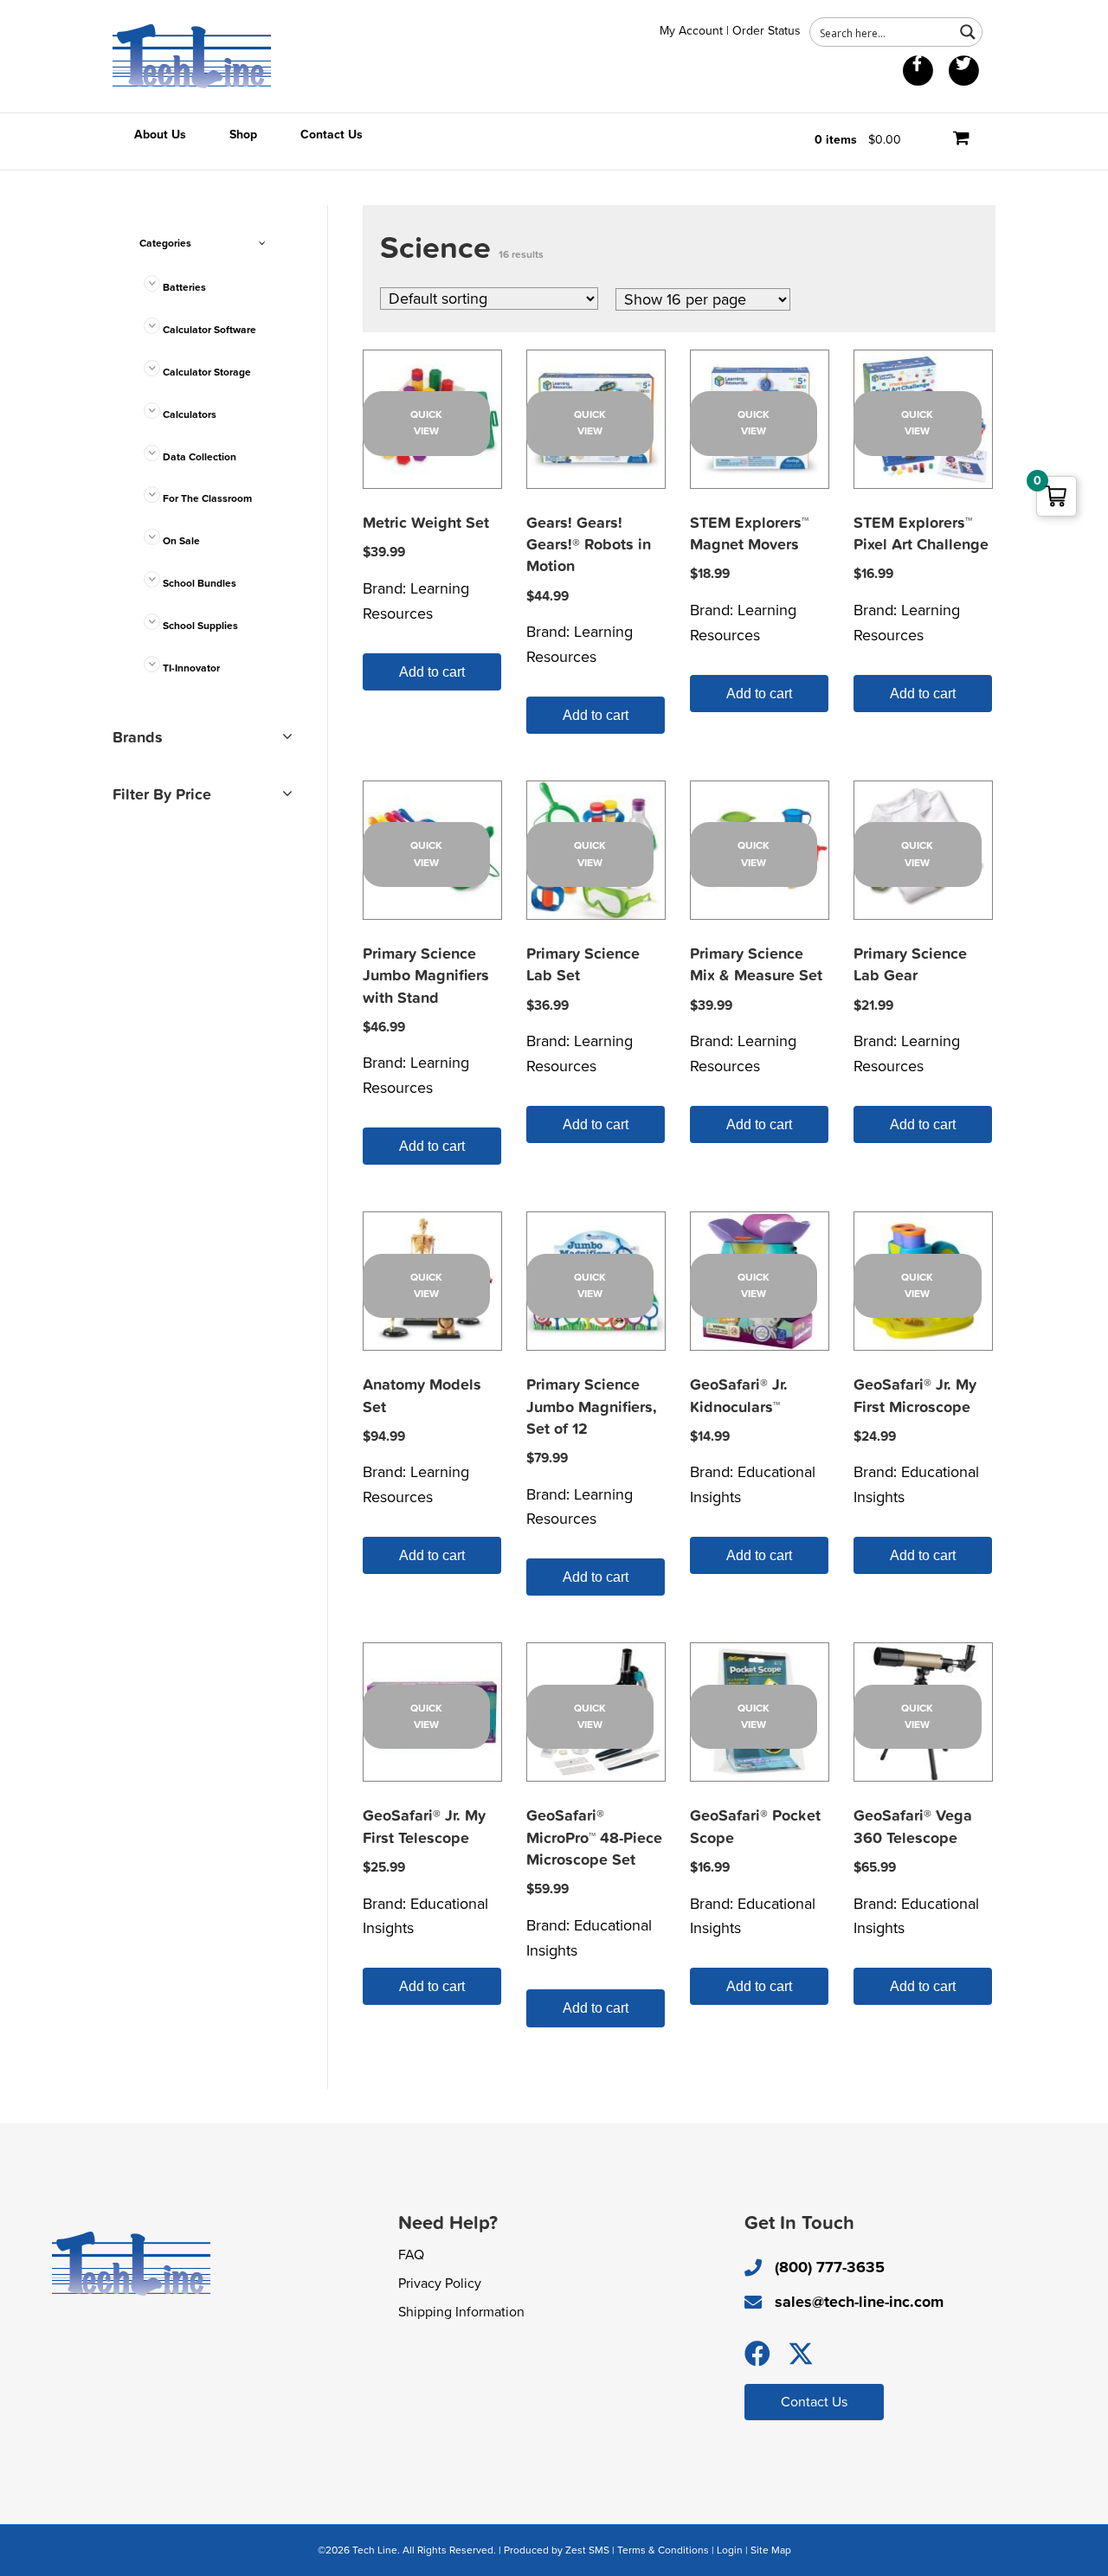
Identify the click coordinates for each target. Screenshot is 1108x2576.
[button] (757, 2354)
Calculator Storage (207, 372)
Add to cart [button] (432, 672)
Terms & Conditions (663, 2550)
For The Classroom (207, 498)
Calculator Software (209, 330)
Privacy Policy (440, 2284)
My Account (691, 31)
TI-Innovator (191, 668)
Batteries (184, 287)
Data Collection (200, 457)
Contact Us (332, 135)
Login (730, 2550)
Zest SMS (587, 2550)
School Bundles (200, 583)
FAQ (411, 2255)
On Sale (181, 541)
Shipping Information (461, 2312)
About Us (160, 135)
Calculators (190, 414)
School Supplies (200, 626)
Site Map (771, 2550)
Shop (243, 135)
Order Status (767, 31)
